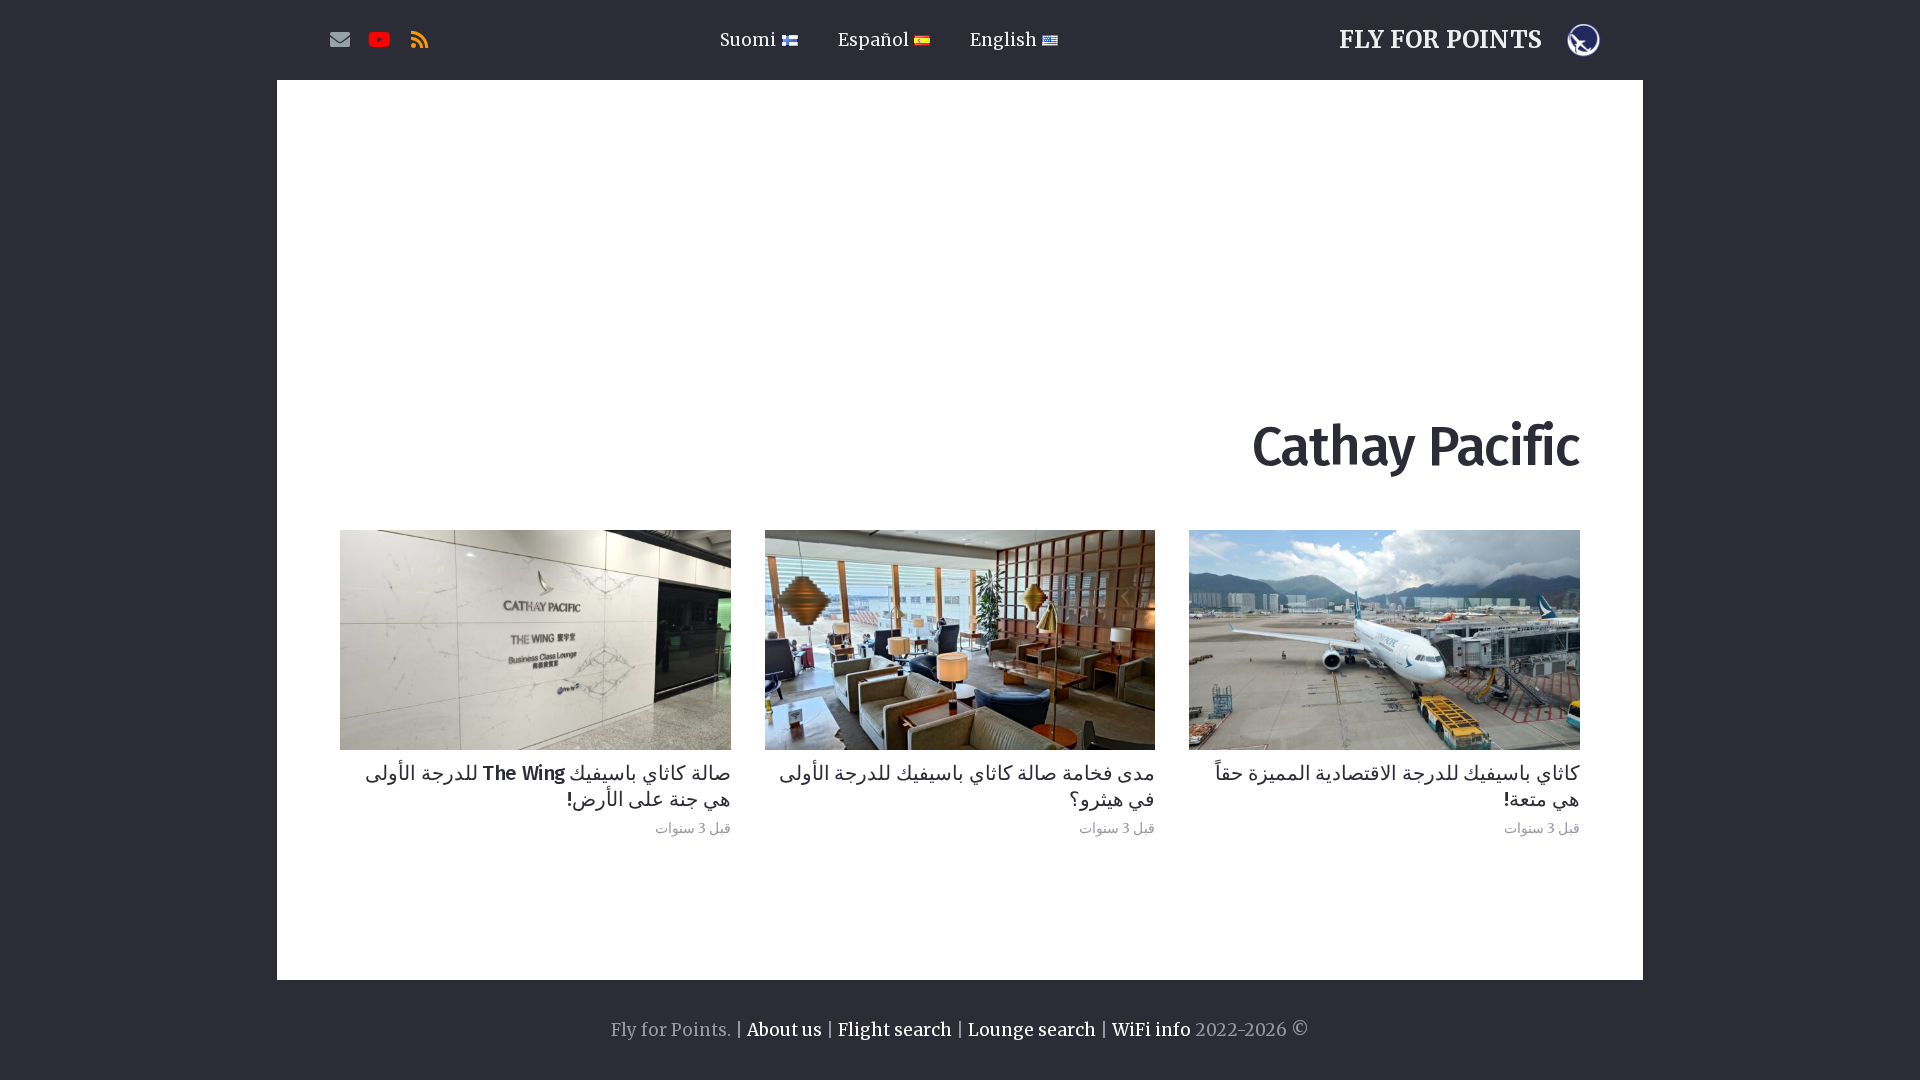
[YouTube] (380, 40)
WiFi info (1151, 1030)
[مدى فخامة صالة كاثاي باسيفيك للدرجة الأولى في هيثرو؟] (960, 639)
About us (784, 1030)
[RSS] (420, 40)
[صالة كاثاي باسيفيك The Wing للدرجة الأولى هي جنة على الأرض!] (535, 639)
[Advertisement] (960, 230)
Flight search (895, 1030)
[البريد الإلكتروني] (340, 40)
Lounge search (1032, 1030)
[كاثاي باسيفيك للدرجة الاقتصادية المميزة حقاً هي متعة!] (1384, 639)
